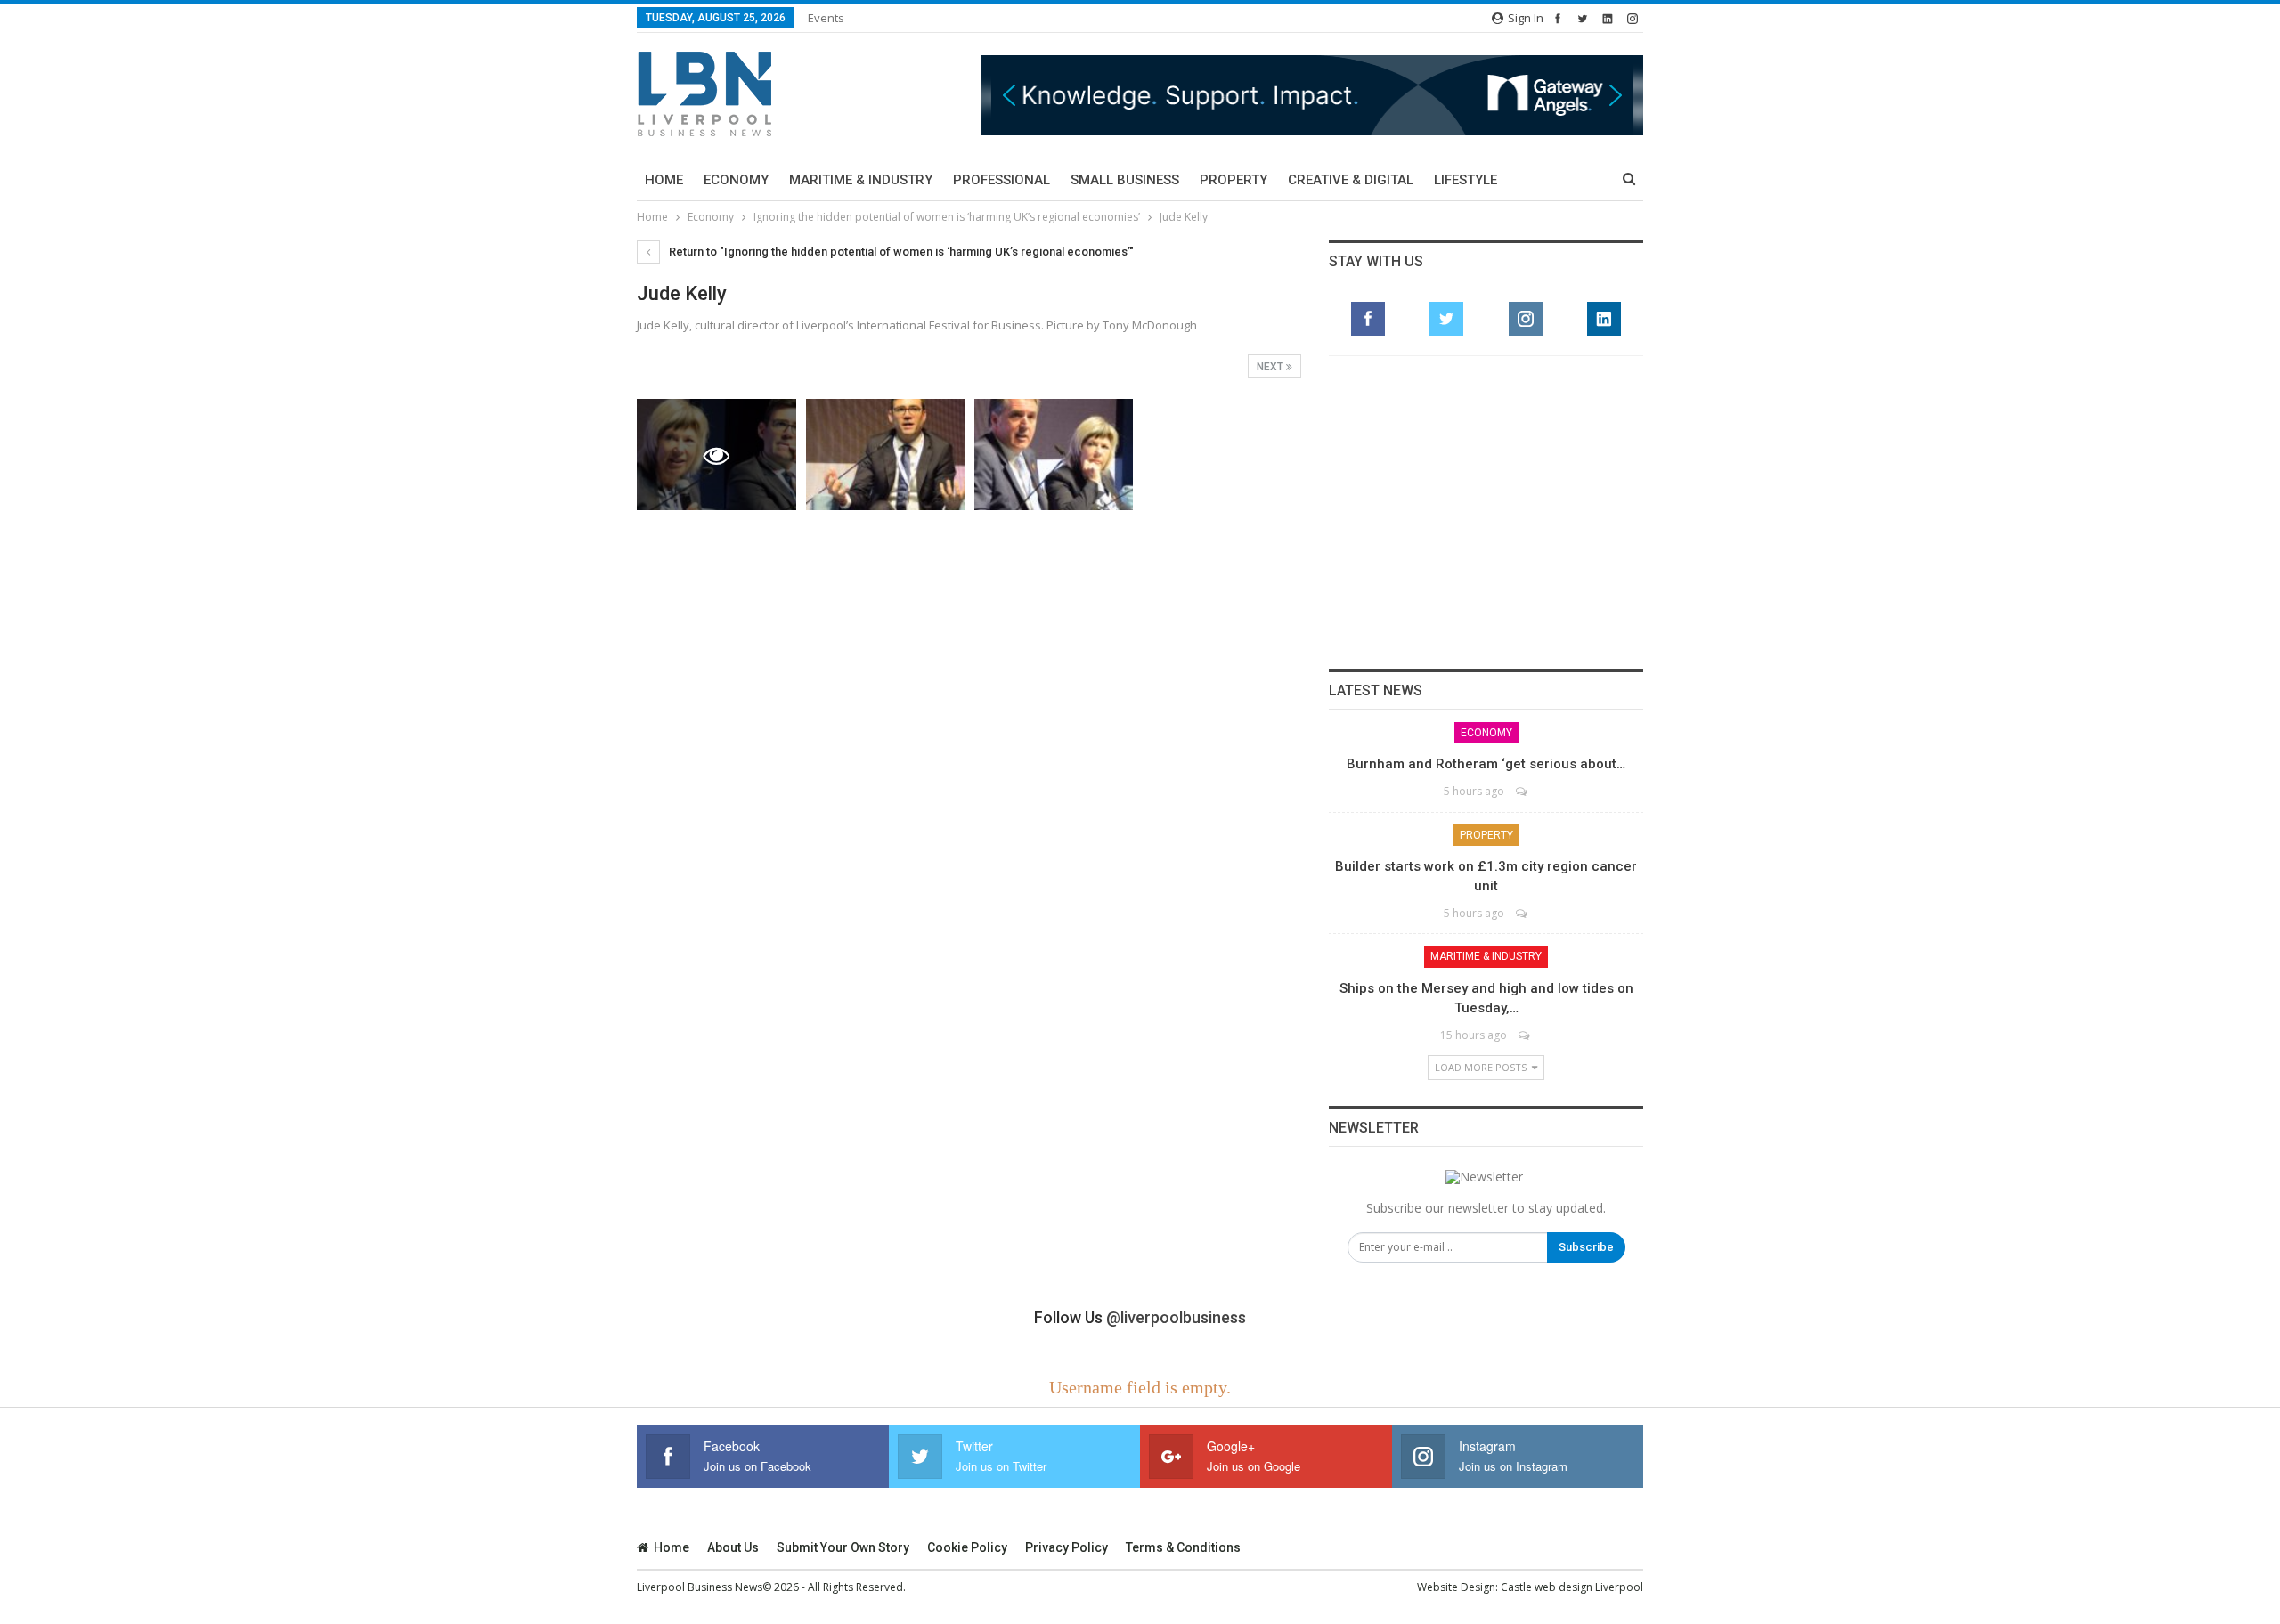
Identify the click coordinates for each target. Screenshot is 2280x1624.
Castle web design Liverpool (1572, 1587)
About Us (733, 1547)
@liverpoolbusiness (1176, 1317)
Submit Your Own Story (843, 1547)
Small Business (1125, 180)
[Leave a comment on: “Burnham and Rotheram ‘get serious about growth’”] (1523, 791)
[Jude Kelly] (886, 455)
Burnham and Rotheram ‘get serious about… (1486, 764)
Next (1271, 367)
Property (1234, 180)
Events (826, 18)
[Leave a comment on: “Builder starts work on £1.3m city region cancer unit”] (1523, 913)
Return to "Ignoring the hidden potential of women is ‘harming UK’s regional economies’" (900, 252)
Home (664, 180)
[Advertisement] (1486, 512)
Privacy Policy (1067, 1547)
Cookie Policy (967, 1547)
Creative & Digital (1351, 180)
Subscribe (1586, 1247)
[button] (1206, 95)
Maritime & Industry (861, 180)
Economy (736, 180)
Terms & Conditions (1183, 1547)
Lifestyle (1466, 180)
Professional (1002, 180)
